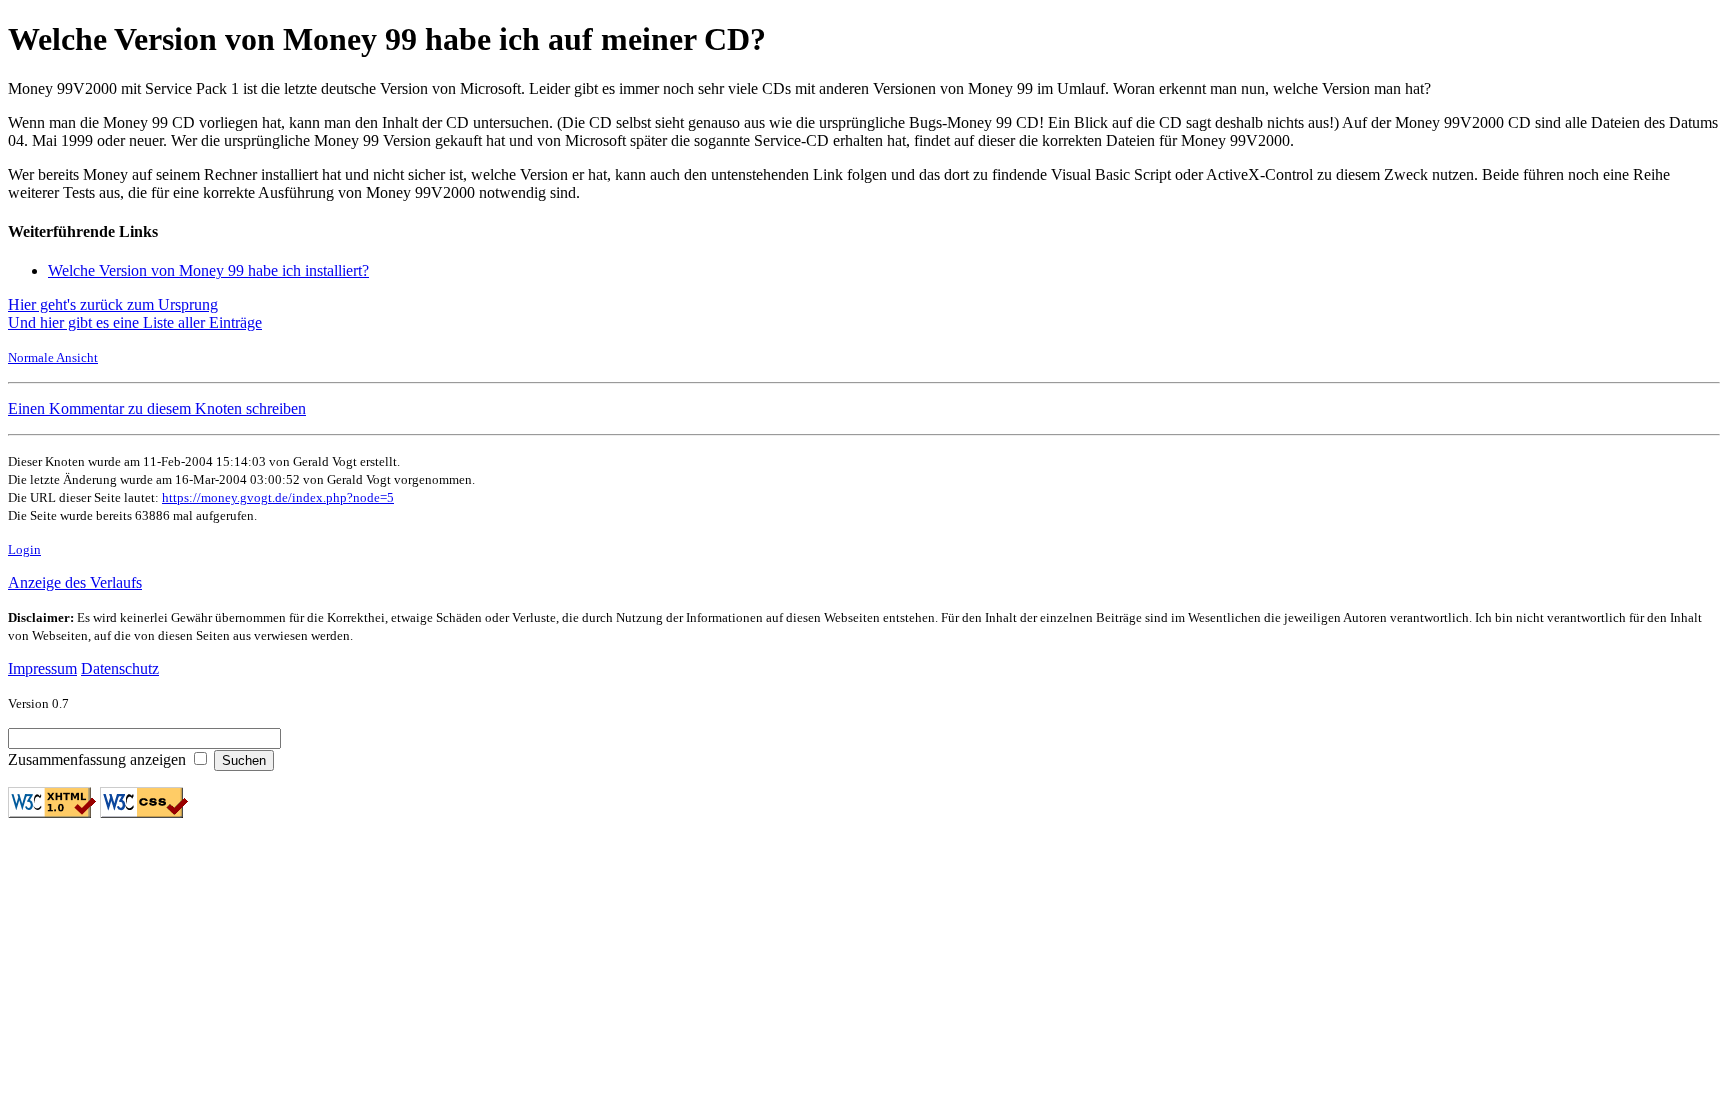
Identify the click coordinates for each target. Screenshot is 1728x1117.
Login (24, 549)
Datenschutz (120, 668)
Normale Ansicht (53, 357)
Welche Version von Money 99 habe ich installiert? (208, 270)
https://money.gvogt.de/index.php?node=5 (278, 497)
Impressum (42, 668)
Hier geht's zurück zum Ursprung (113, 304)
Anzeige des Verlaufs (75, 582)
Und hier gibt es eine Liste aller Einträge (135, 322)
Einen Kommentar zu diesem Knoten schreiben (157, 408)
